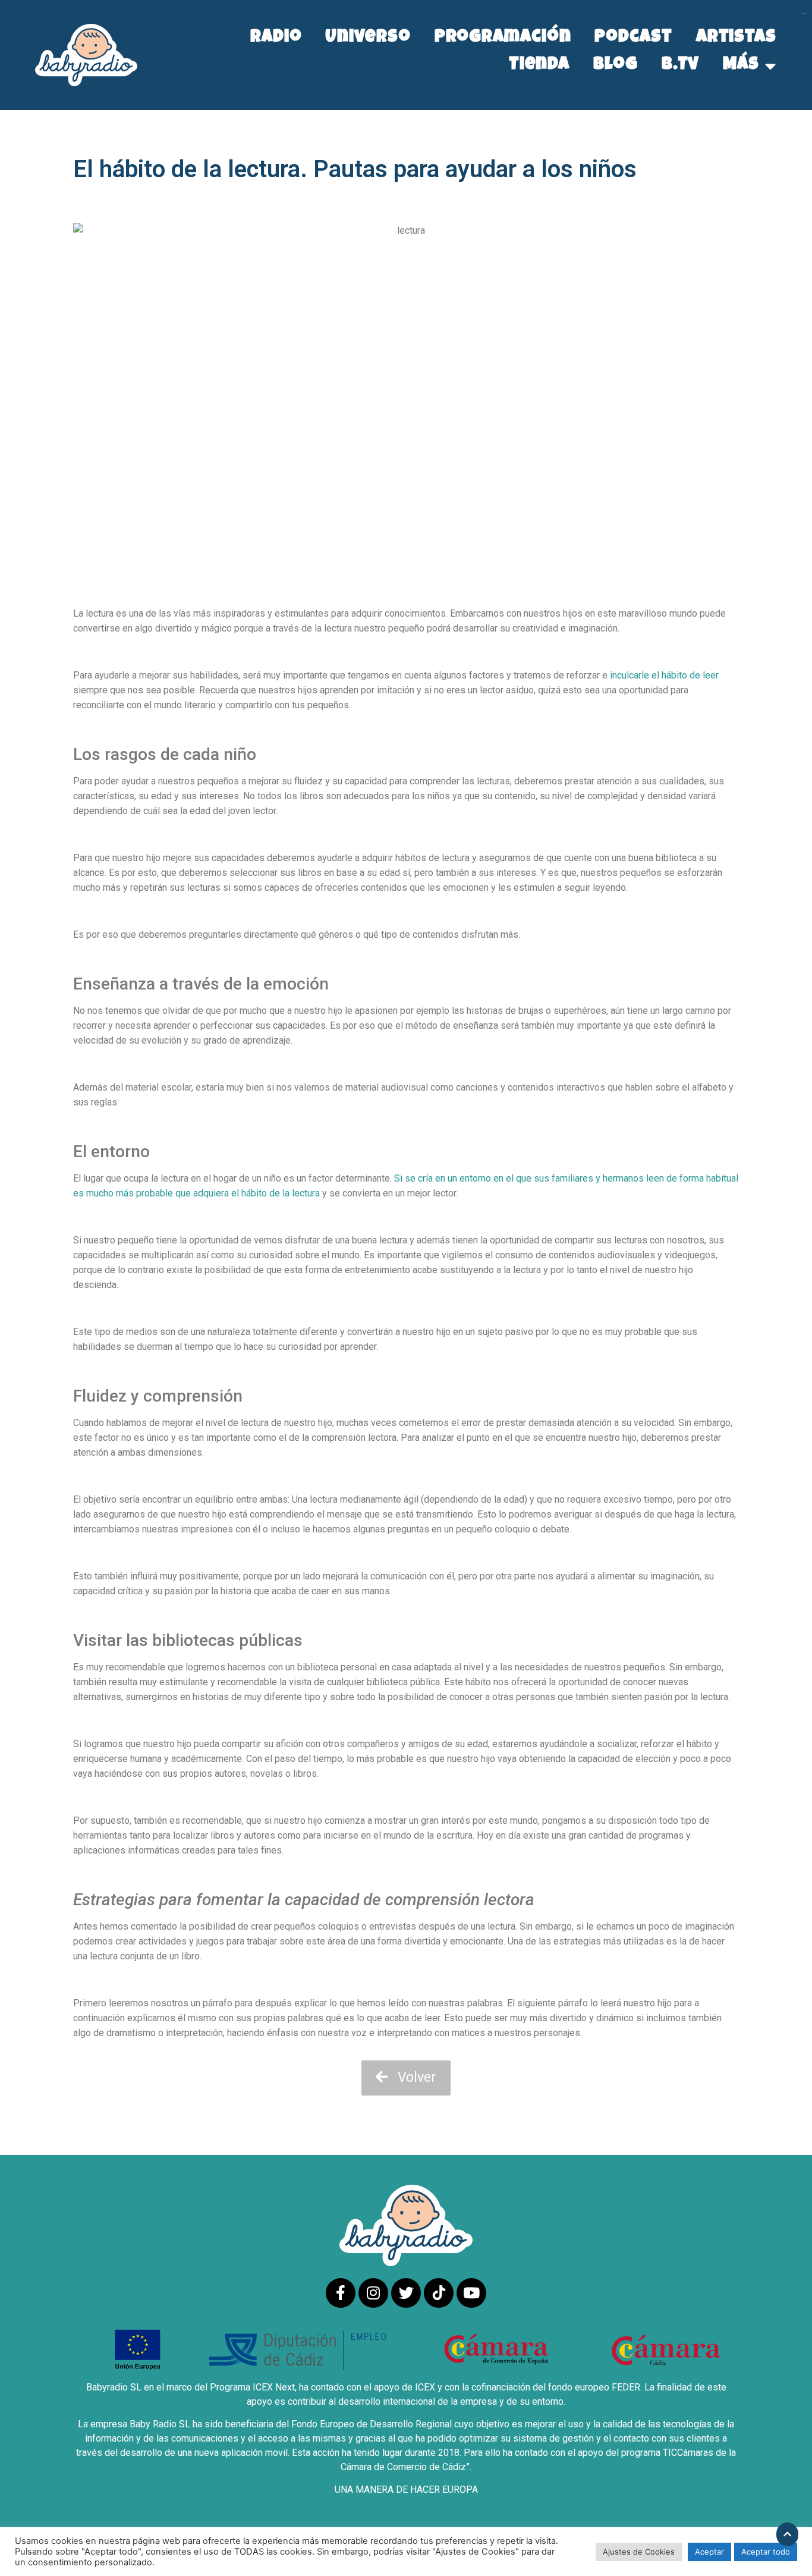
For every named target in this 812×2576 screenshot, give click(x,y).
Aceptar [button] (709, 2552)
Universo (368, 38)
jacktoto (804, 13)
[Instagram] (373, 2293)
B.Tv (681, 66)
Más (741, 66)
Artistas (736, 38)
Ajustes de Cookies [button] (639, 2552)
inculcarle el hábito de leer (664, 675)
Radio (276, 38)
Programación (503, 38)
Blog (616, 66)
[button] (406, 2078)
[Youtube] (471, 2293)
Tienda (539, 66)
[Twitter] (406, 2293)
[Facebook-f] (341, 2293)
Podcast (633, 38)
